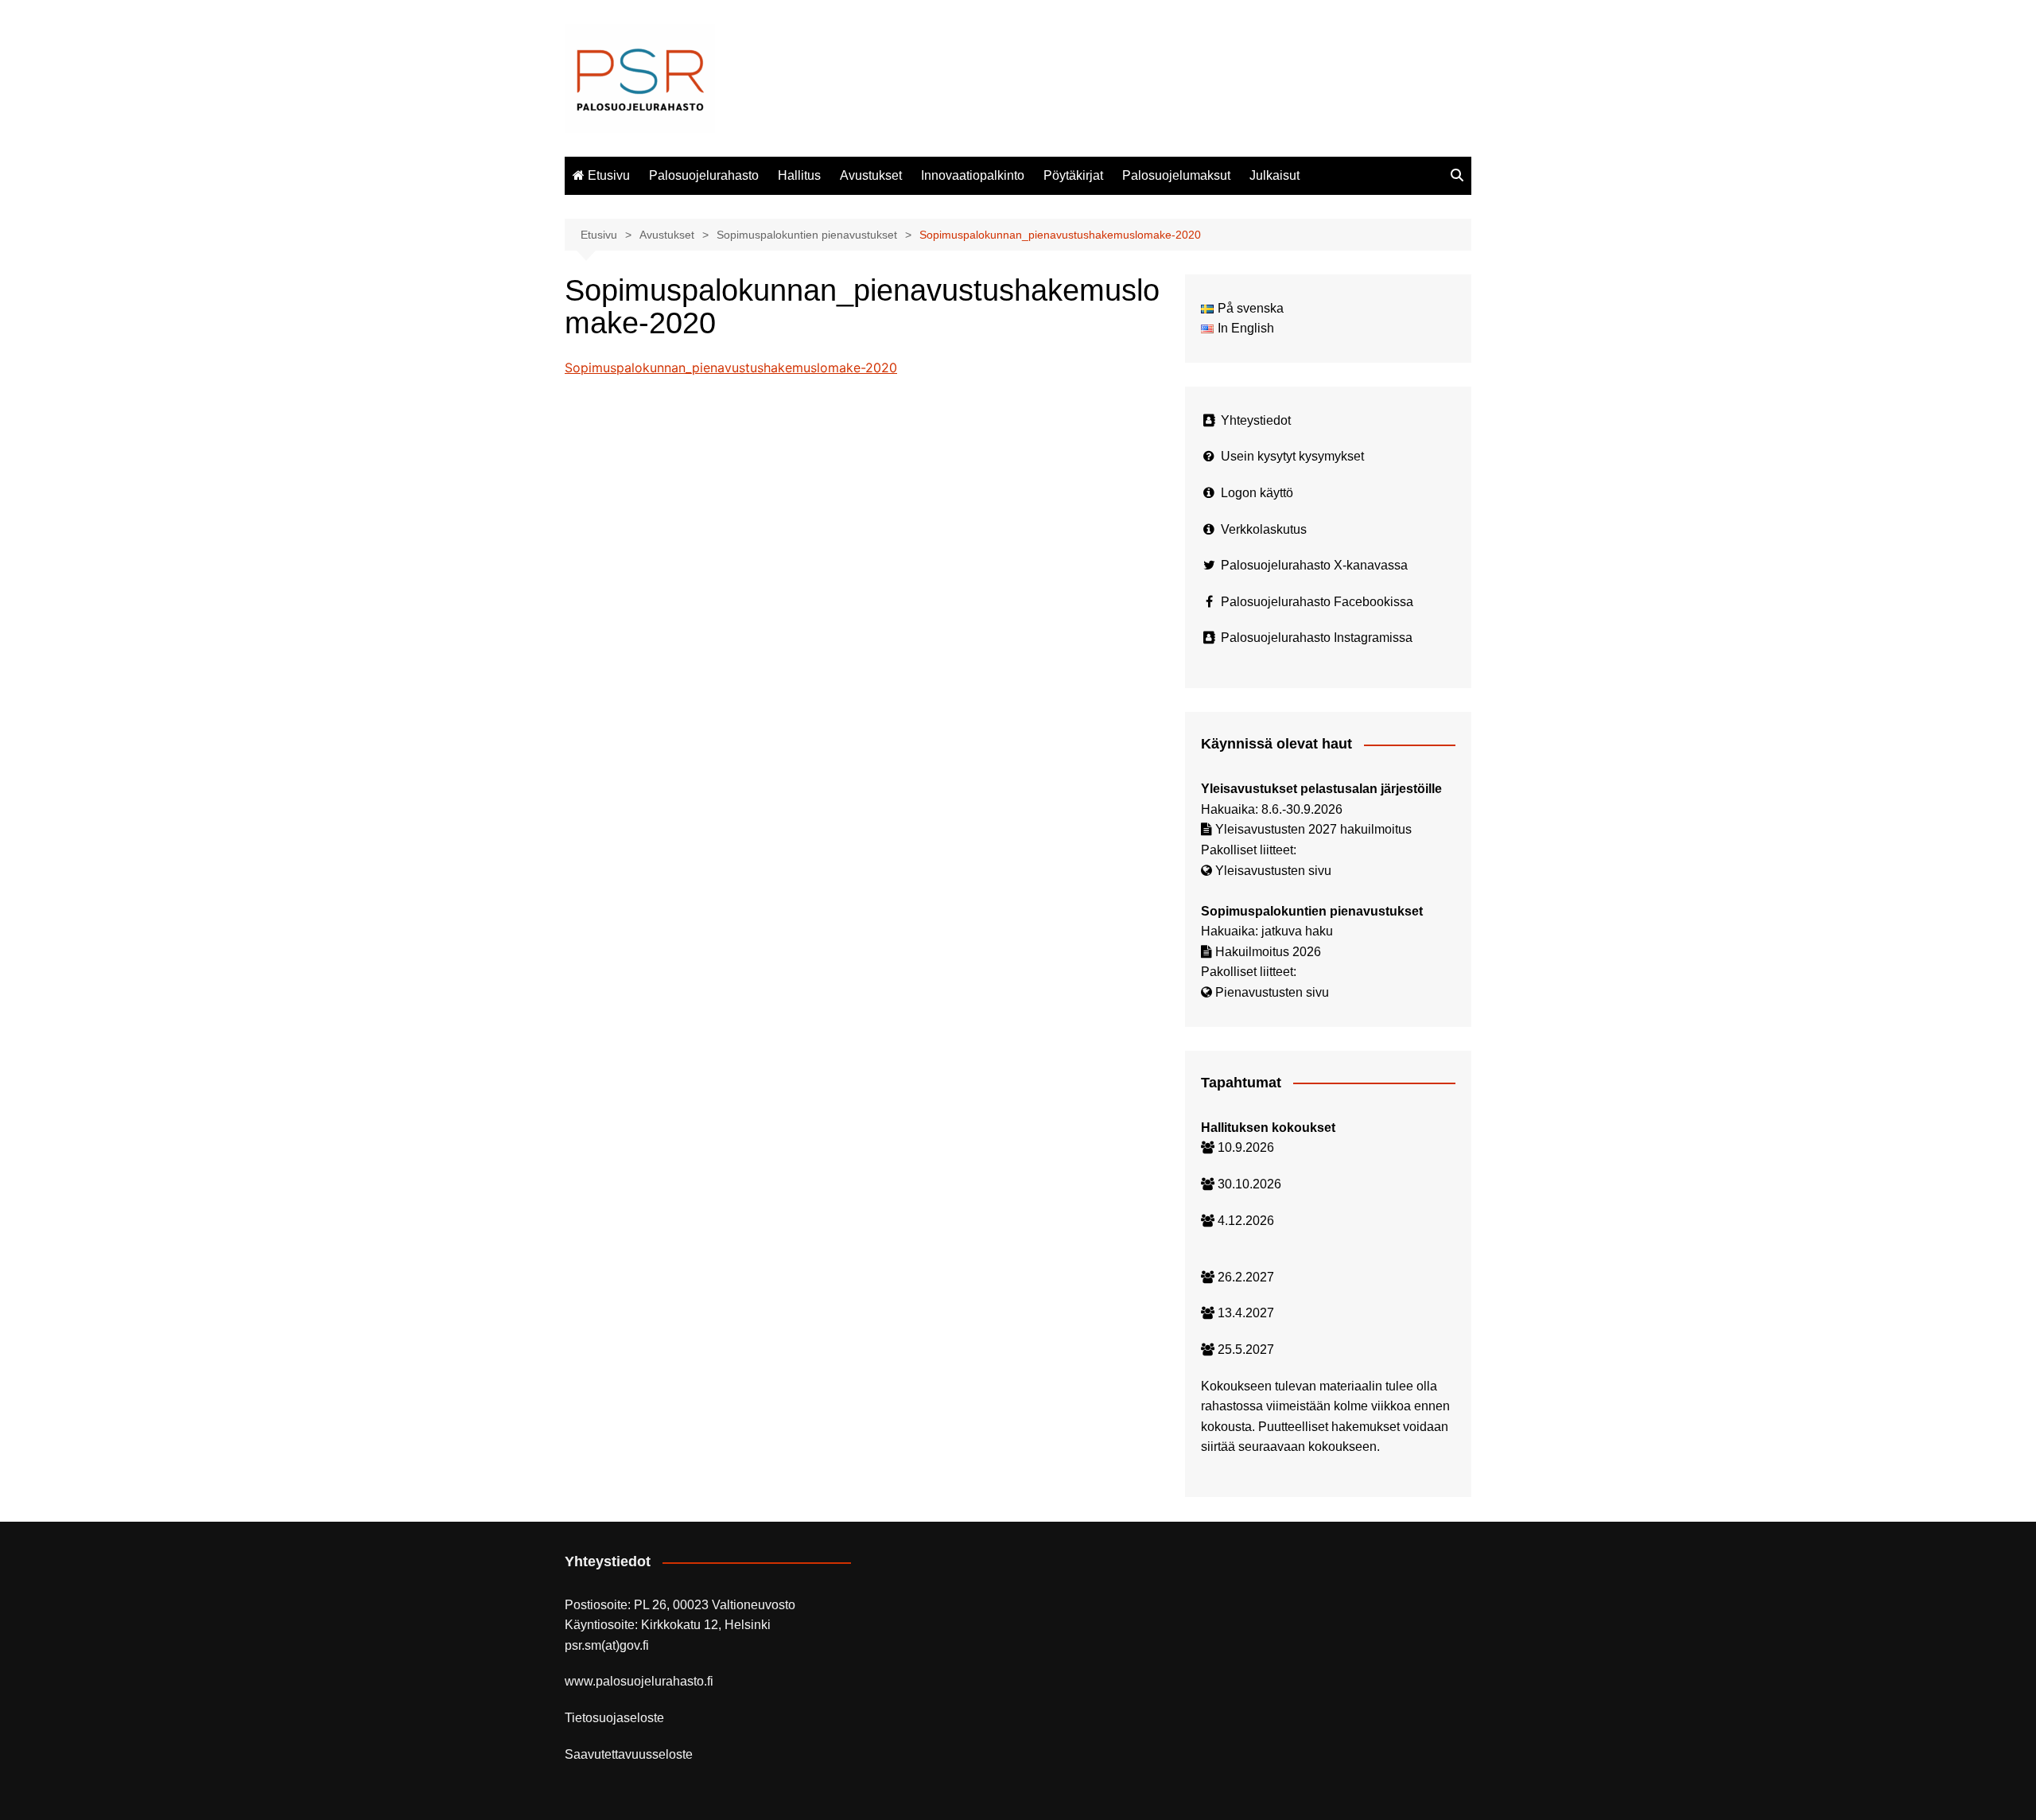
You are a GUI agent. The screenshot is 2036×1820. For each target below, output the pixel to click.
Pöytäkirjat (1073, 175)
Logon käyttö (1257, 493)
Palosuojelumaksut (1176, 175)
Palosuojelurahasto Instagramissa (1317, 638)
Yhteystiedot (1256, 420)
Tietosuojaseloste (614, 1718)
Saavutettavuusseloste (629, 1754)
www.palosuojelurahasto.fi (639, 1681)
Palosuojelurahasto (704, 175)
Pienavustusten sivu (1272, 992)
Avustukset (871, 175)
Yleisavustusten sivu (1273, 871)
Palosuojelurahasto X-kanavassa (1314, 565)
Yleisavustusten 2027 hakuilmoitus (1313, 829)
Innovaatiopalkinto (973, 175)
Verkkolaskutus (1264, 529)
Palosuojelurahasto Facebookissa (1317, 602)
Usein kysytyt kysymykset (1292, 456)
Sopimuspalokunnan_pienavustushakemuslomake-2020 (731, 367)
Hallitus (799, 175)
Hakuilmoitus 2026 (1268, 952)
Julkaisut (1274, 175)
